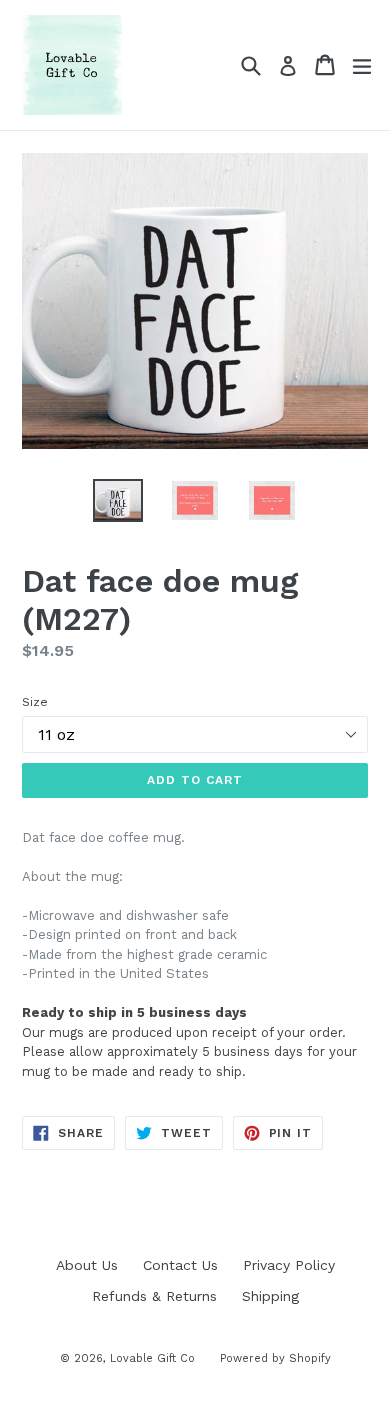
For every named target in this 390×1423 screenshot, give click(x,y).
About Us (87, 1265)
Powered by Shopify (275, 1358)
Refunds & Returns (154, 1296)
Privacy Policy (289, 1265)
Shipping (270, 1296)
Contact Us (180, 1265)
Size (35, 702)
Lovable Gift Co (152, 1358)
